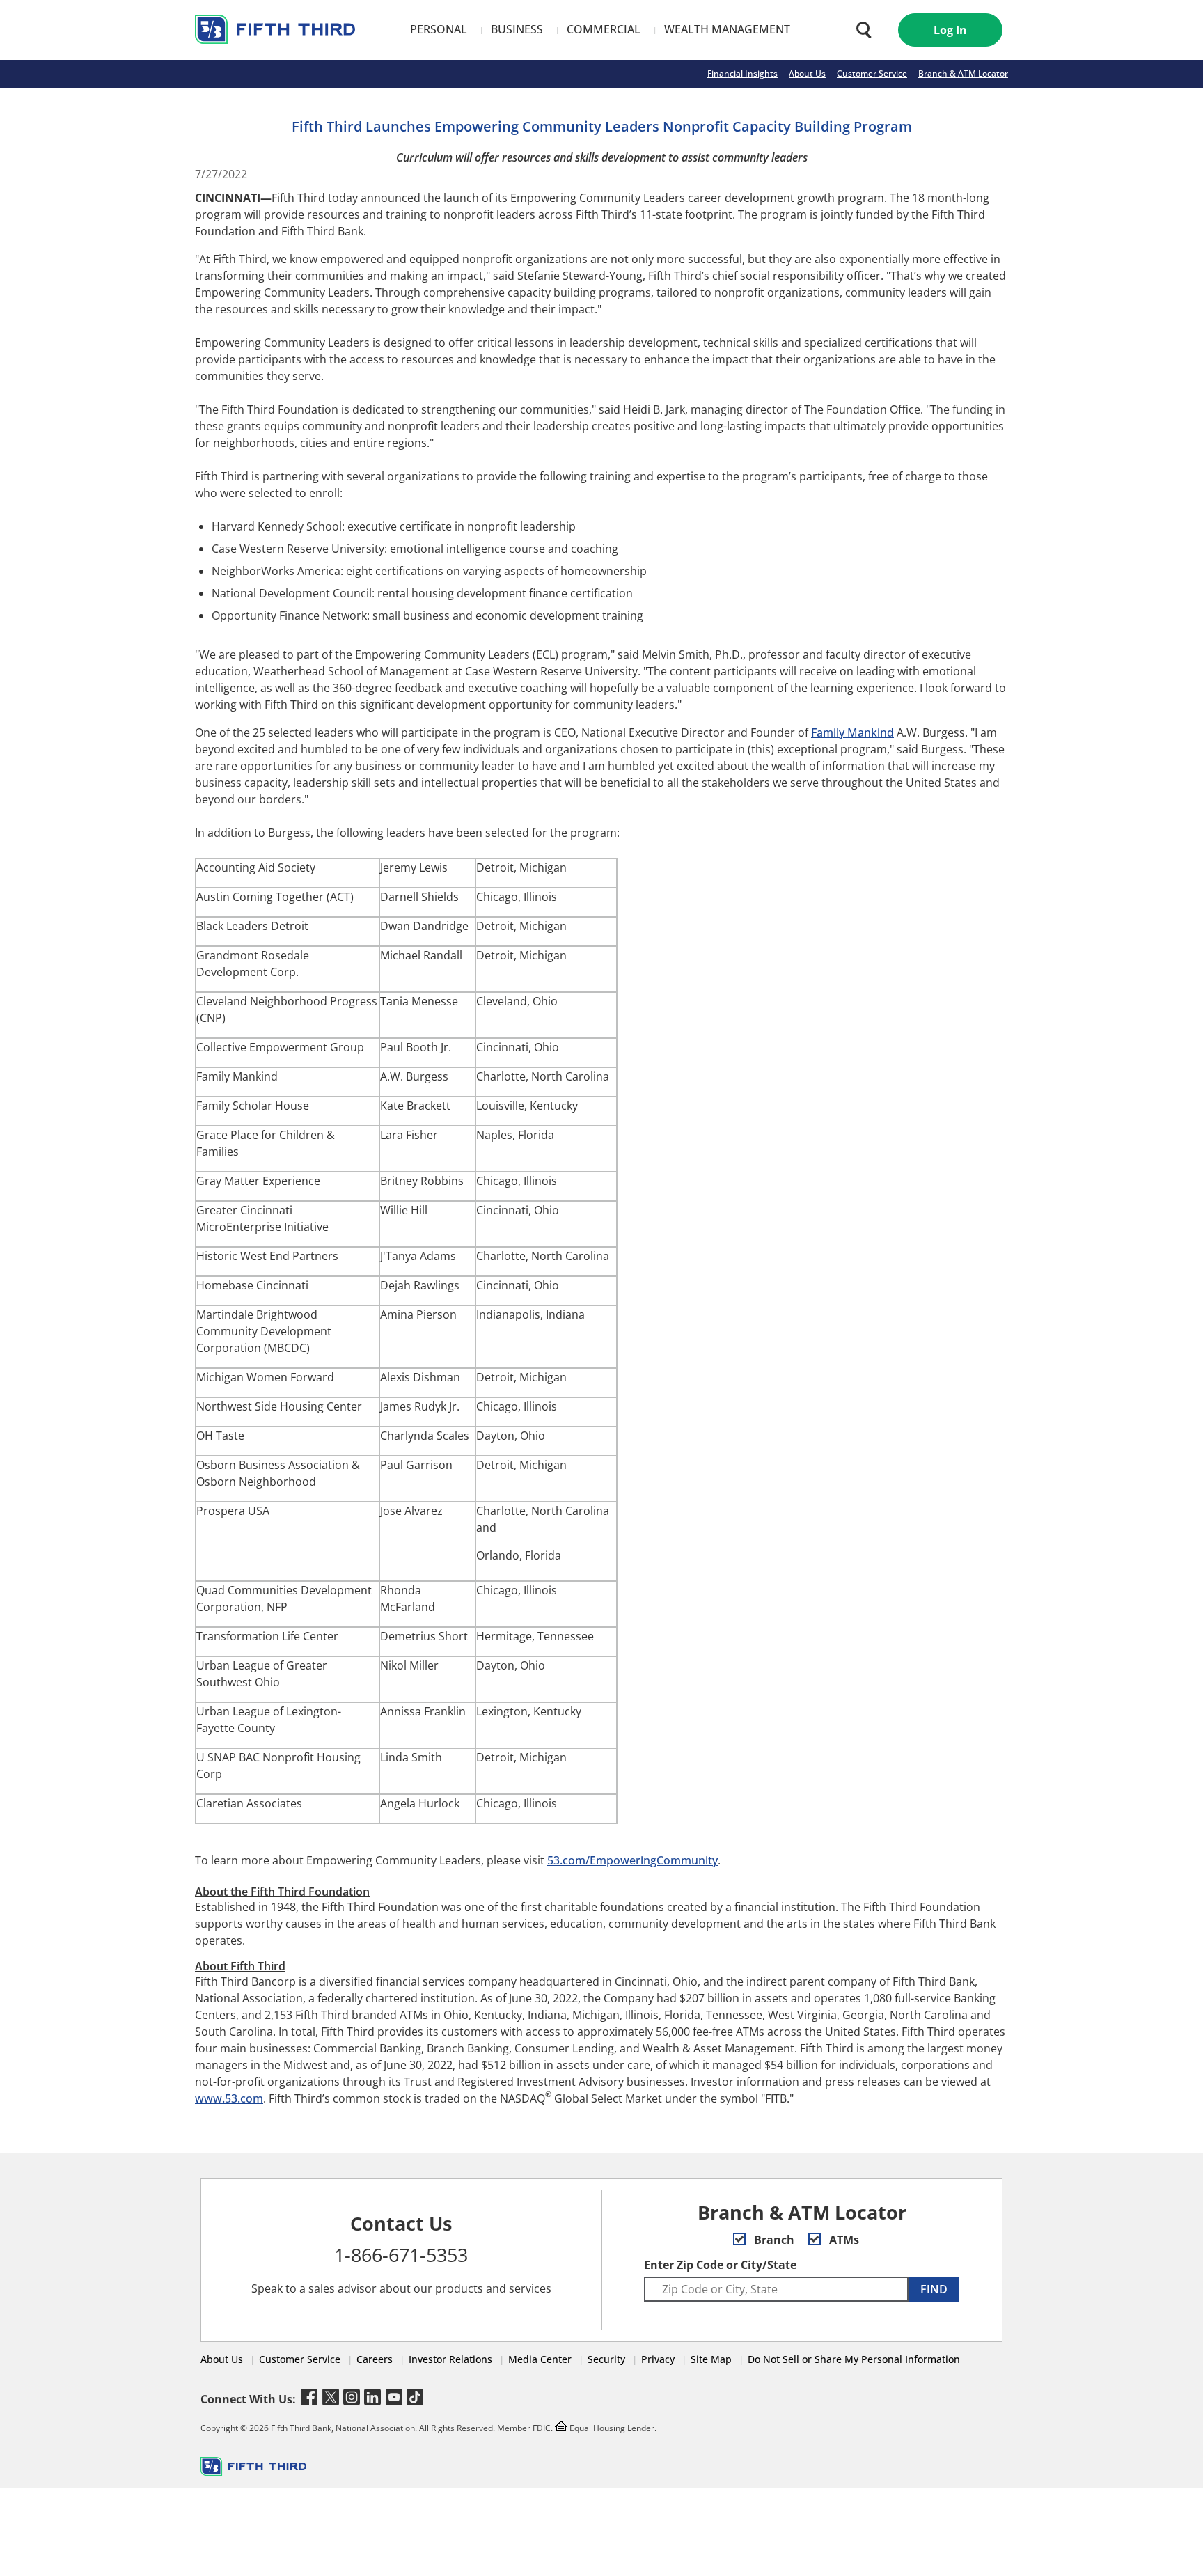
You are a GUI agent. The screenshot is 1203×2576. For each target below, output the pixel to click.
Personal (439, 29)
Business (517, 29)
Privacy (658, 2359)
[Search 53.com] (860, 30)
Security (606, 2359)
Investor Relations (450, 2359)
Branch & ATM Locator (963, 73)
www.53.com (229, 2098)
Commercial (604, 29)
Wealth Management (727, 29)
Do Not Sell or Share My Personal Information (854, 2359)
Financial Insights (742, 73)
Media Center (540, 2359)
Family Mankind (852, 732)
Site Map (711, 2359)
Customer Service (872, 73)
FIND (934, 2289)
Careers (375, 2359)
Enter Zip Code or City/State (720, 2265)
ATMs (843, 2240)
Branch (773, 2240)
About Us (807, 73)
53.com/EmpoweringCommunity (632, 1860)
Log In (950, 30)
